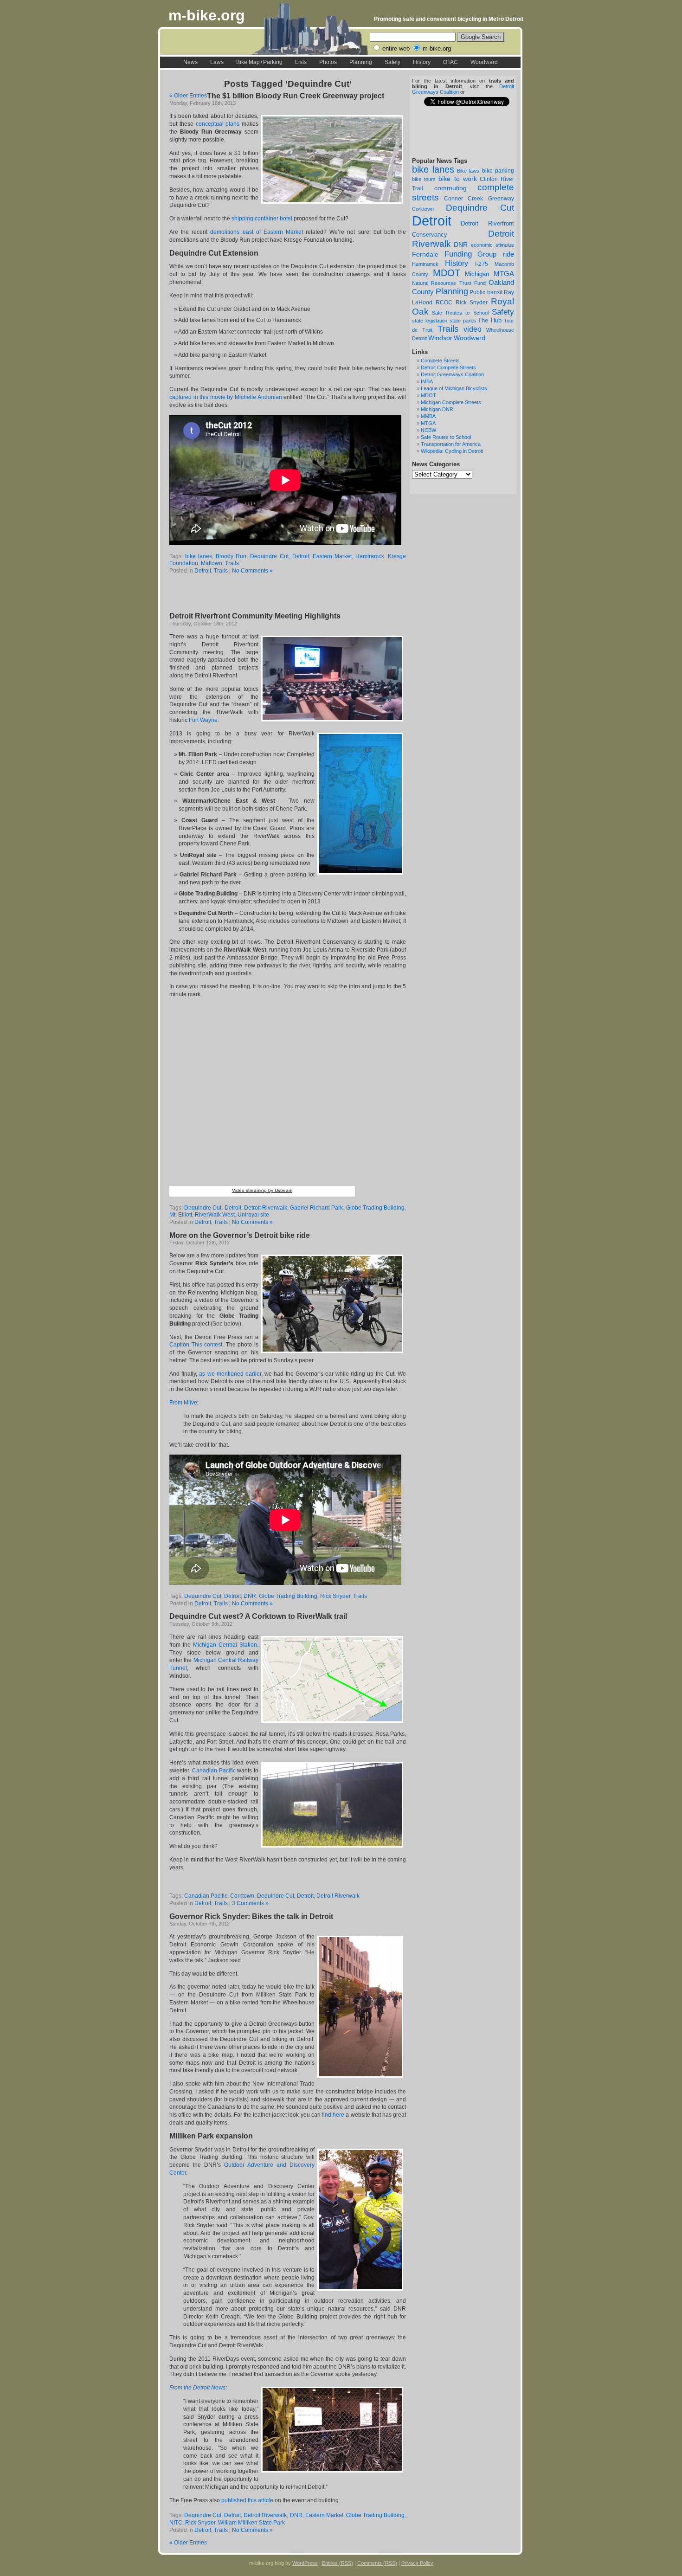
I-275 (482, 264)
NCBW (428, 430)
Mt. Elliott (181, 1215)
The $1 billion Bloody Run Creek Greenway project (296, 96)
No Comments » (252, 571)
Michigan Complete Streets (451, 402)
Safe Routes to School (460, 313)
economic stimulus (492, 245)
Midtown (212, 563)
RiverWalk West (215, 1215)
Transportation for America (451, 444)
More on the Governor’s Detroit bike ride (240, 1235)
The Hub (490, 320)
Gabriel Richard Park (316, 1208)
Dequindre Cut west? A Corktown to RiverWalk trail (258, 1616)
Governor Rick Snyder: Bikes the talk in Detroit (251, 1916)
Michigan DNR (437, 409)
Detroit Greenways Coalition (452, 374)
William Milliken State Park (251, 2523)
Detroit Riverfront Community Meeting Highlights (255, 616)
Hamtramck (425, 264)
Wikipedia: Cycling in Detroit (452, 451)
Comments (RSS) (377, 2563)
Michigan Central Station (225, 1645)
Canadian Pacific (214, 1771)
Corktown (423, 209)
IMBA (427, 381)
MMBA (428, 416)
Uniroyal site (253, 1215)
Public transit (486, 292)
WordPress (305, 2563)
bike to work (457, 179)
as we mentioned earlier (230, 1374)
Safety (392, 62)
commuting (450, 188)
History (422, 62)
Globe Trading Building (375, 1208)
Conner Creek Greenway (479, 199)
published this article (247, 2500)
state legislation (430, 321)
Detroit (432, 221)
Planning (361, 62)
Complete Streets (440, 361)
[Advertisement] (278, 594)
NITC (176, 2523)
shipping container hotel (262, 219)
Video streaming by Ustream (262, 1190)
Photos (328, 62)
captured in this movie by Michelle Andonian (226, 397)
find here (333, 2115)
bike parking (498, 171)
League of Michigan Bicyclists (454, 388)
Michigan (477, 274)
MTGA (504, 274)
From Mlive (183, 1403)
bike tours (424, 179)
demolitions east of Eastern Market (257, 232)
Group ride (496, 254)
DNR (461, 245)
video (473, 329)
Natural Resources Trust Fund (449, 283)
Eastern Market (332, 556)
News (190, 62)
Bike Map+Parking (259, 62)
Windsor (440, 338)
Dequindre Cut (480, 208)
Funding (458, 254)
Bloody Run (231, 556)
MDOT (447, 273)
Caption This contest (196, 1345)
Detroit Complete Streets (448, 367)
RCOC (444, 303)
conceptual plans (218, 124)
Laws (217, 62)
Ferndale (425, 254)
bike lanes (433, 169)
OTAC (450, 62)
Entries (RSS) (338, 2563)
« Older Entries (188, 96)
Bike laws (468, 171)
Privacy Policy (417, 2563)
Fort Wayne (203, 720)
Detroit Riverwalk (266, 1208)
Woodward (484, 62)
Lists (301, 62)
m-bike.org (207, 15)
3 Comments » (250, 1903)
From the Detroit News (197, 2388)
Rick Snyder (472, 302)
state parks (463, 321)
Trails (448, 329)
